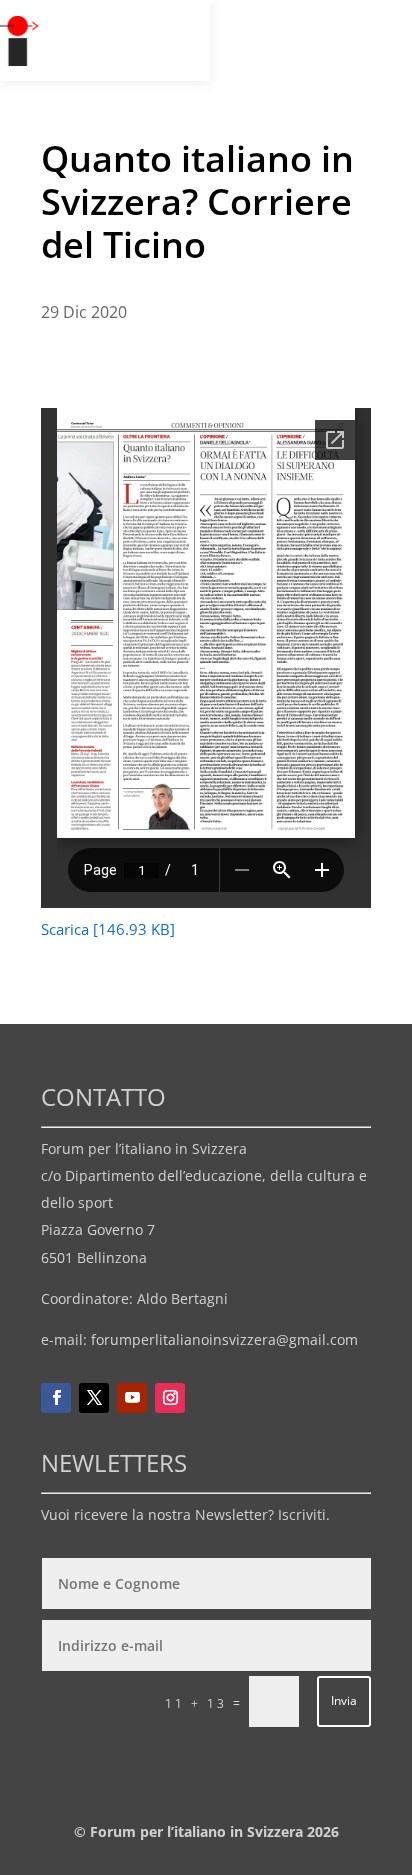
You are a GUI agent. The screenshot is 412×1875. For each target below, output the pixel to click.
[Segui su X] (94, 1398)
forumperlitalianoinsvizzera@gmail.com (224, 1339)
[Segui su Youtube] (132, 1398)
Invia (344, 1700)
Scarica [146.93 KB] (108, 929)
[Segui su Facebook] (56, 1398)
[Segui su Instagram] (170, 1398)
